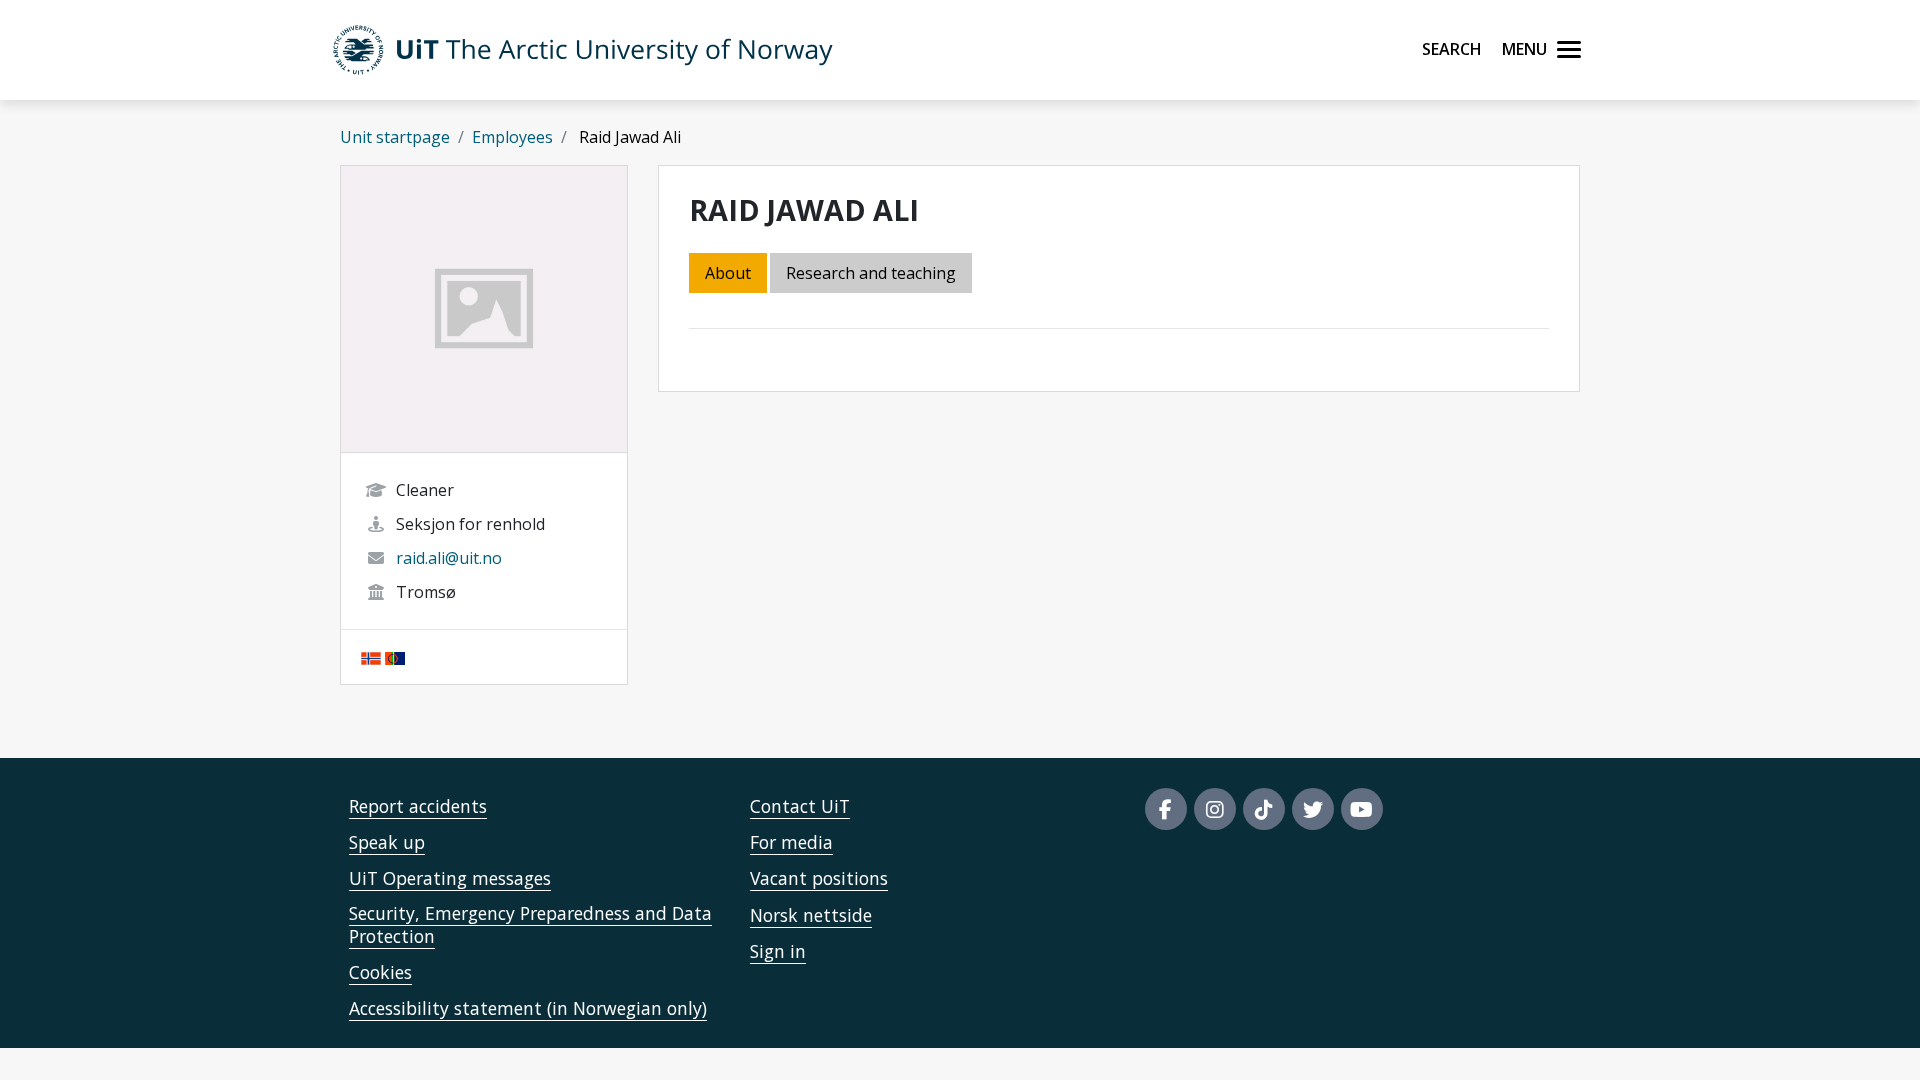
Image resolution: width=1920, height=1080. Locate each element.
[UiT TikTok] (1264, 809)
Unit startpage (395, 137)
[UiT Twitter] (1313, 809)
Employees (512, 137)
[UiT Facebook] (1166, 809)
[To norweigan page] (371, 657)
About (728, 273)
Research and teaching (871, 273)
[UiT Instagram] (1215, 809)
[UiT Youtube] (1362, 809)
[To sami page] (395, 657)
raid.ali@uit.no (449, 558)
